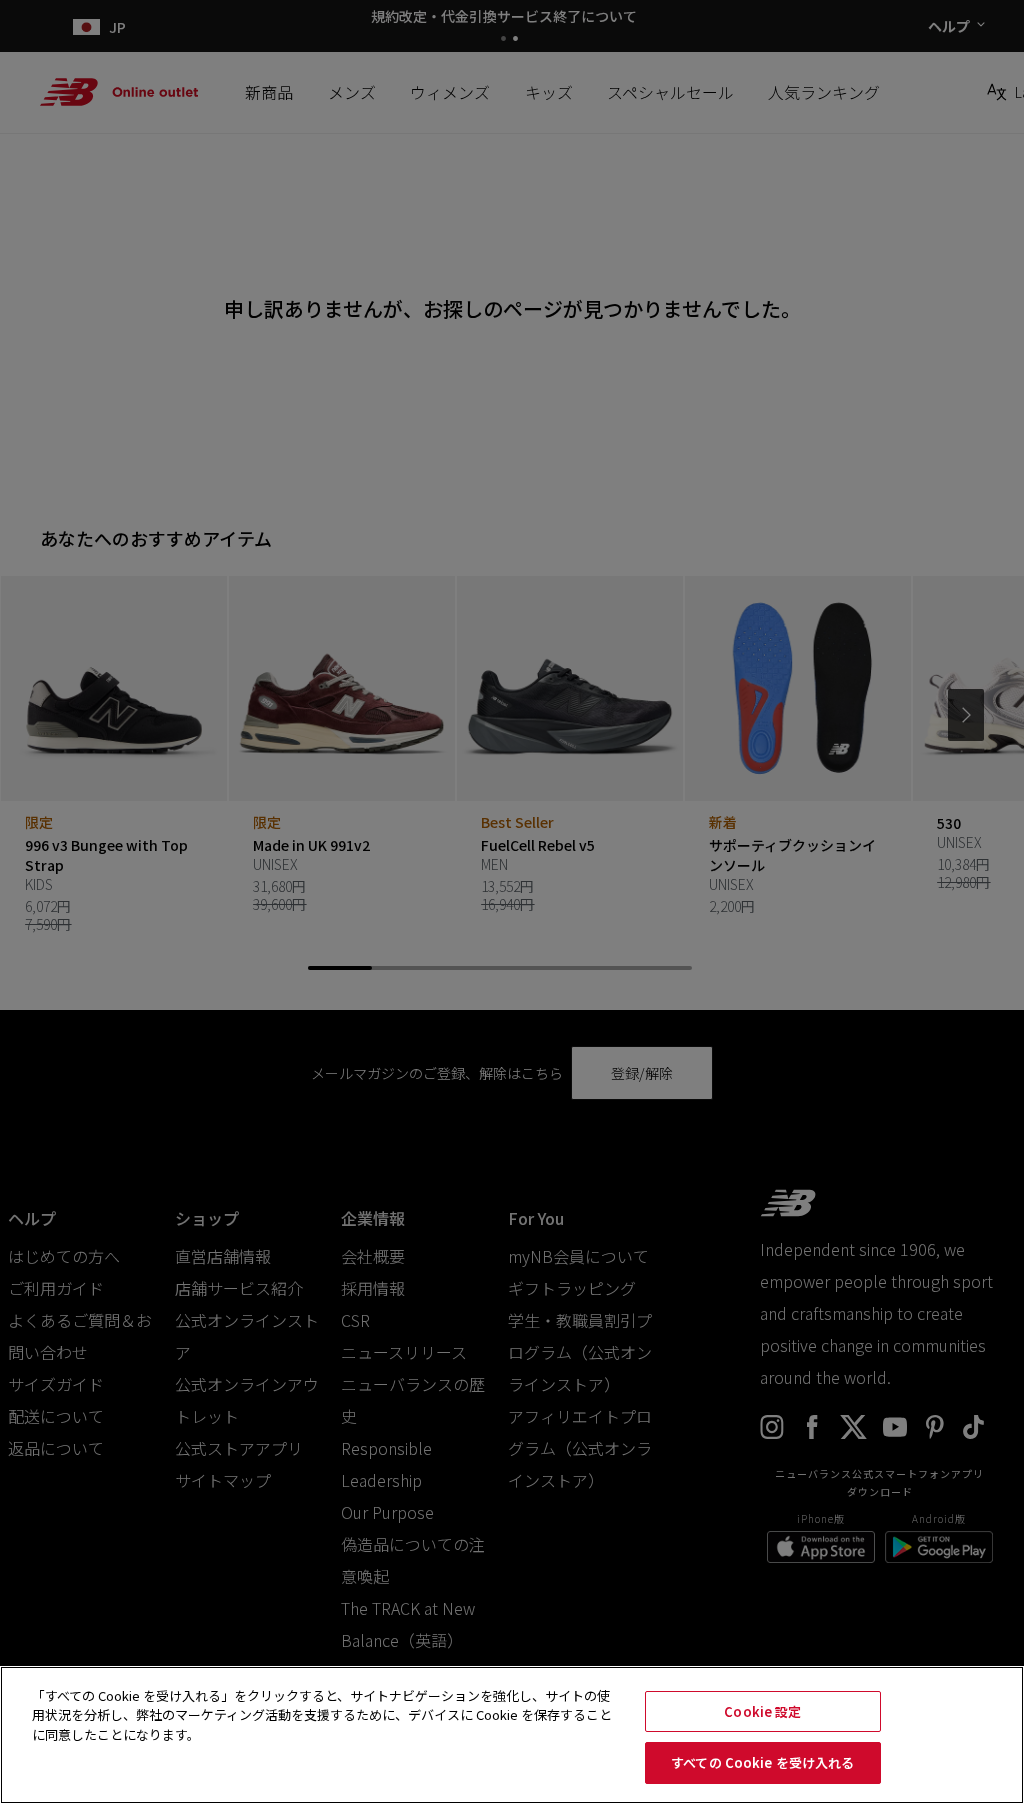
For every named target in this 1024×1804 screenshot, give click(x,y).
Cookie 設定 (762, 1711)
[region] (512, 1735)
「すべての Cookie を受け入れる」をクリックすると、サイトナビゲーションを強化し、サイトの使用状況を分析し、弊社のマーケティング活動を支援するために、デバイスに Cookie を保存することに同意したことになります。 (322, 1715)
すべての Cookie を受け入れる (762, 1762)
